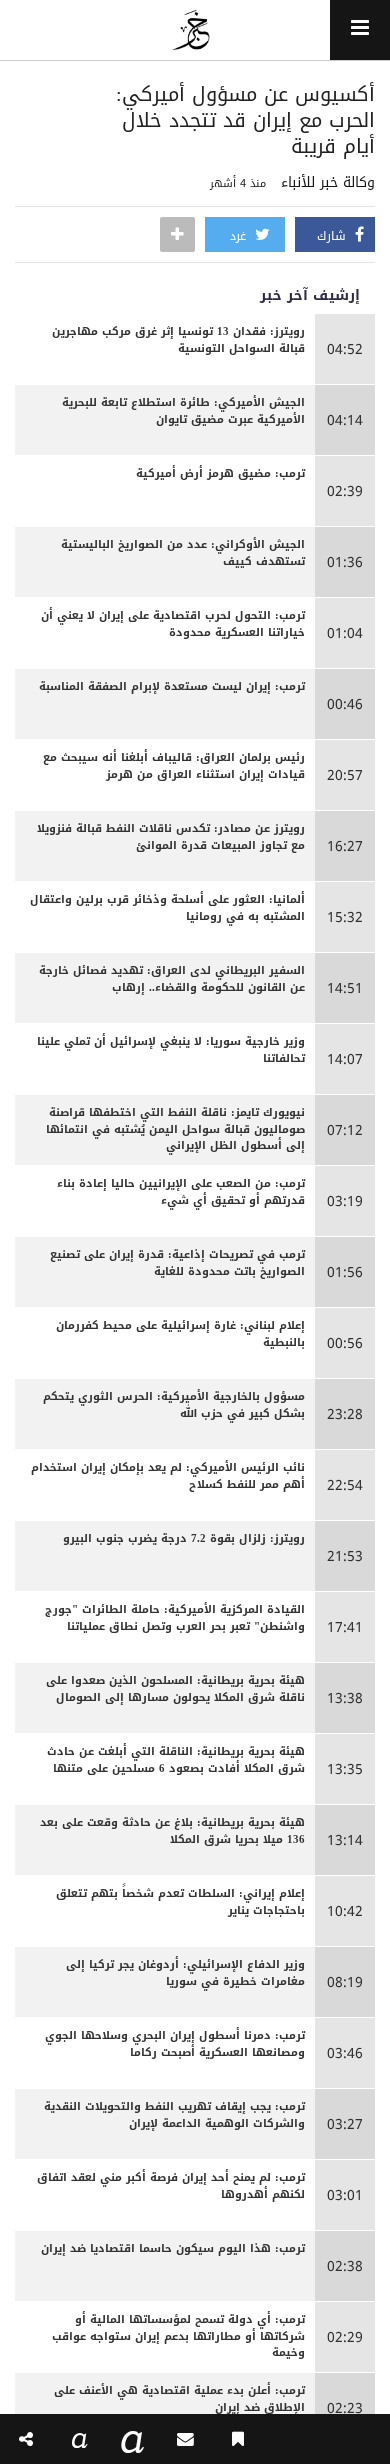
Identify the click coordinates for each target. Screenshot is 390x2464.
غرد (240, 236)
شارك (333, 236)
